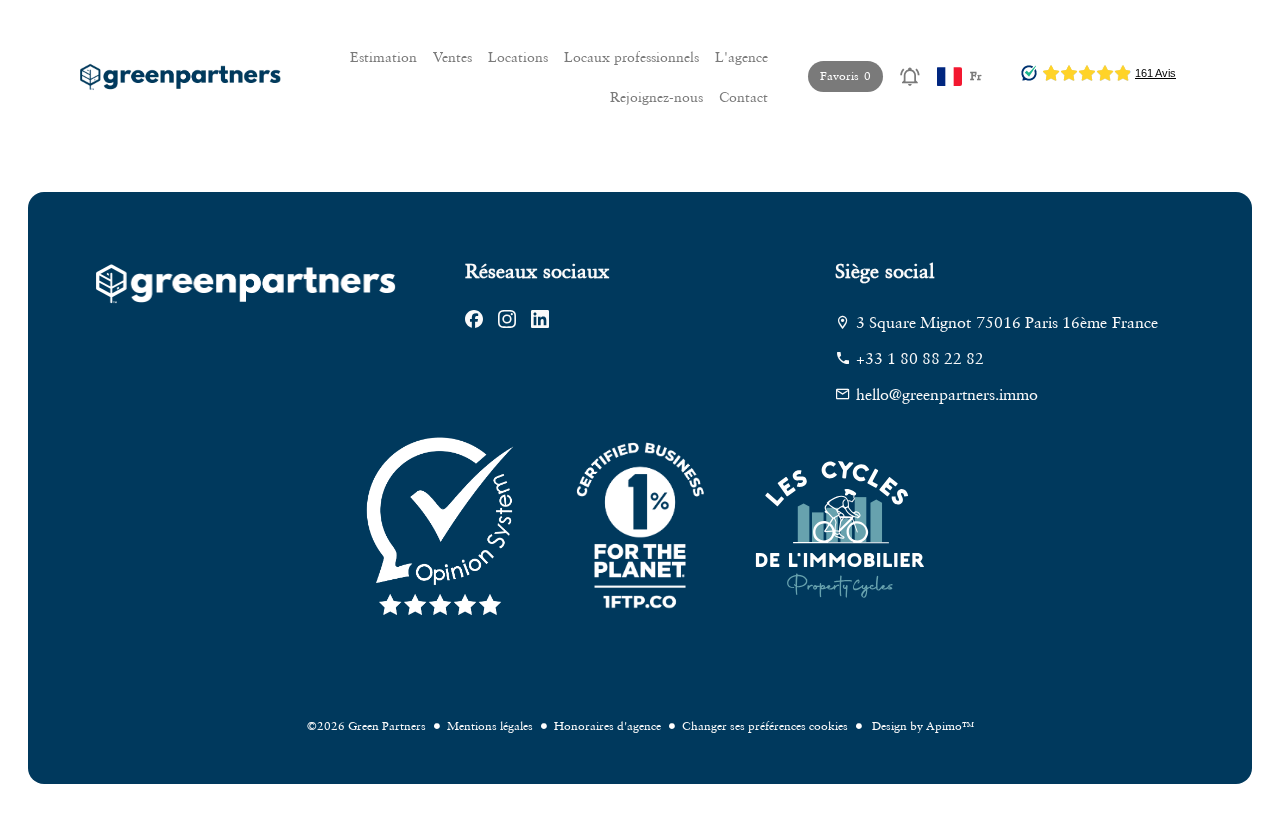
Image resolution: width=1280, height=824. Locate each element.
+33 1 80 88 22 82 (920, 358)
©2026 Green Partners (366, 725)
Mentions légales (490, 725)
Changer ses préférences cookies (765, 725)
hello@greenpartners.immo (947, 394)
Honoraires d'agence (607, 725)
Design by (921, 725)
